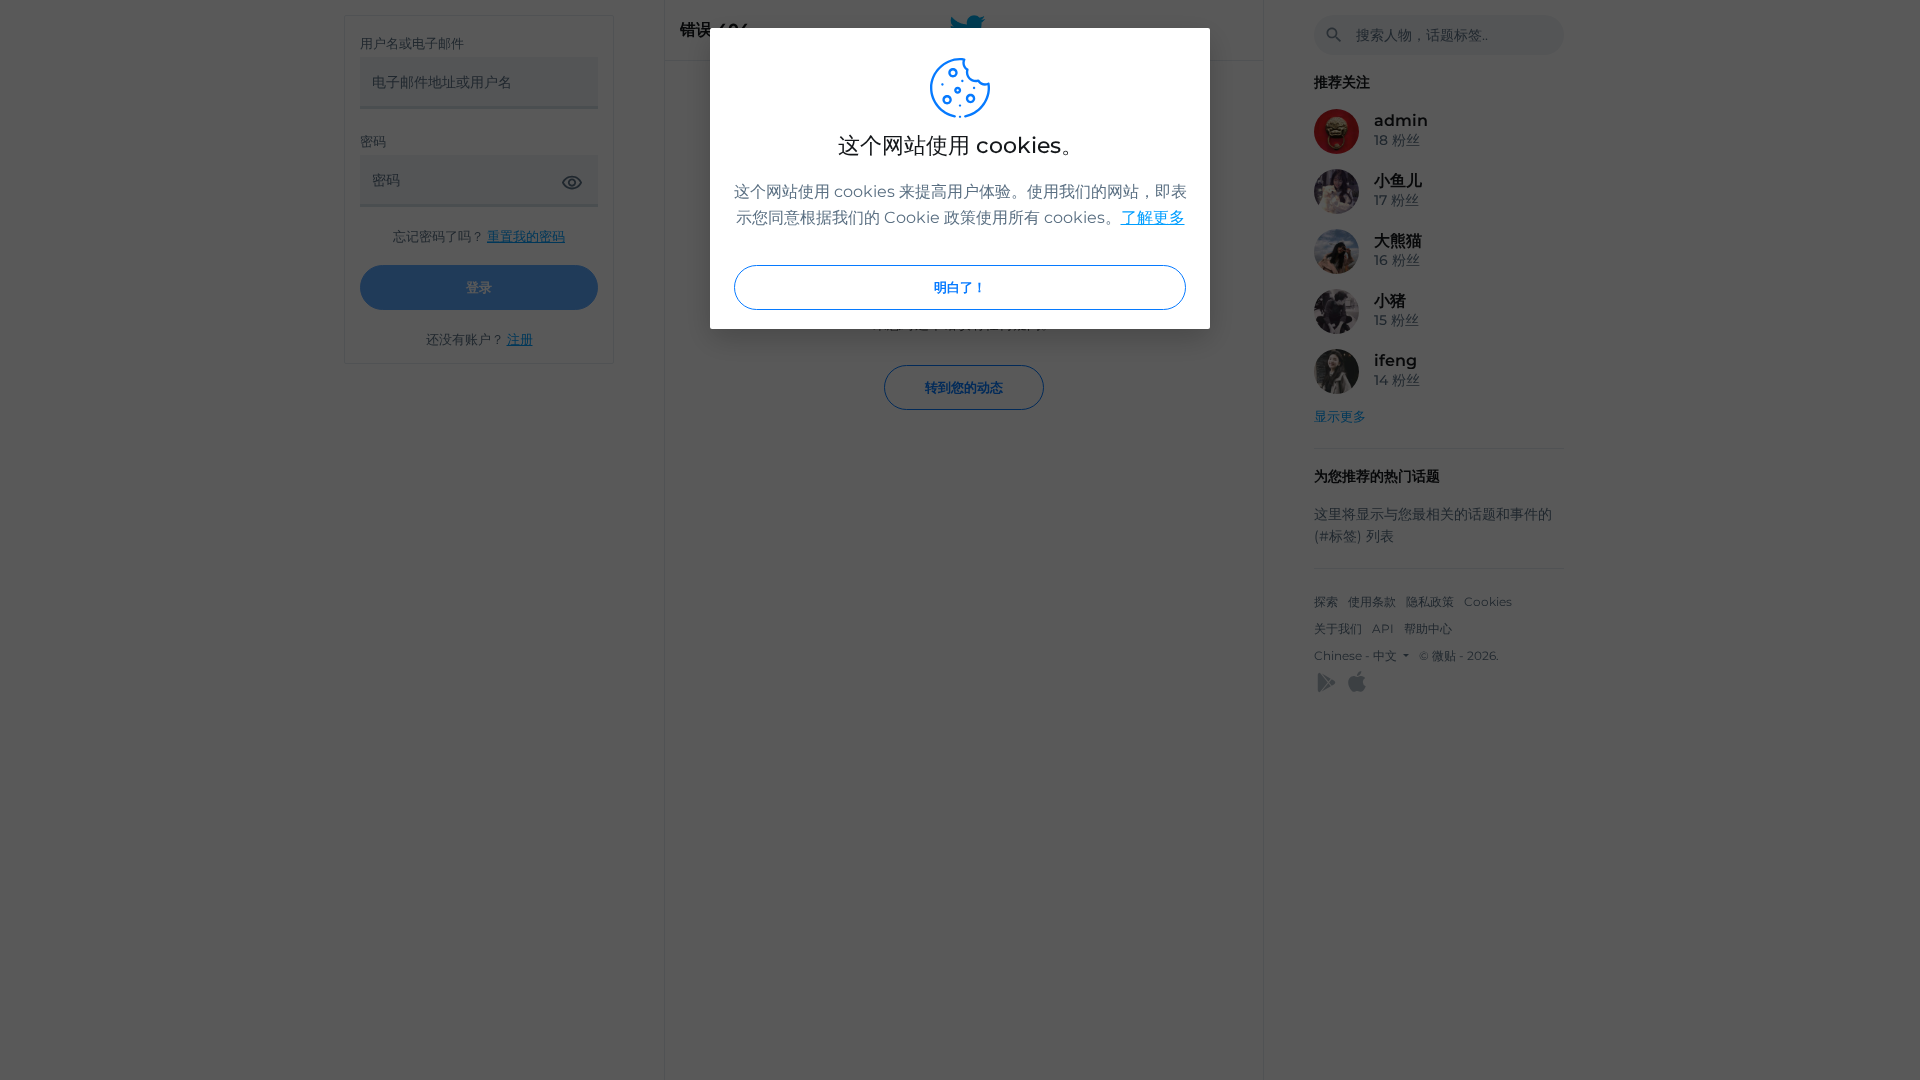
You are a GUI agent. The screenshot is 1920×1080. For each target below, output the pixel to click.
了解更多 (1153, 217)
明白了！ (960, 287)
